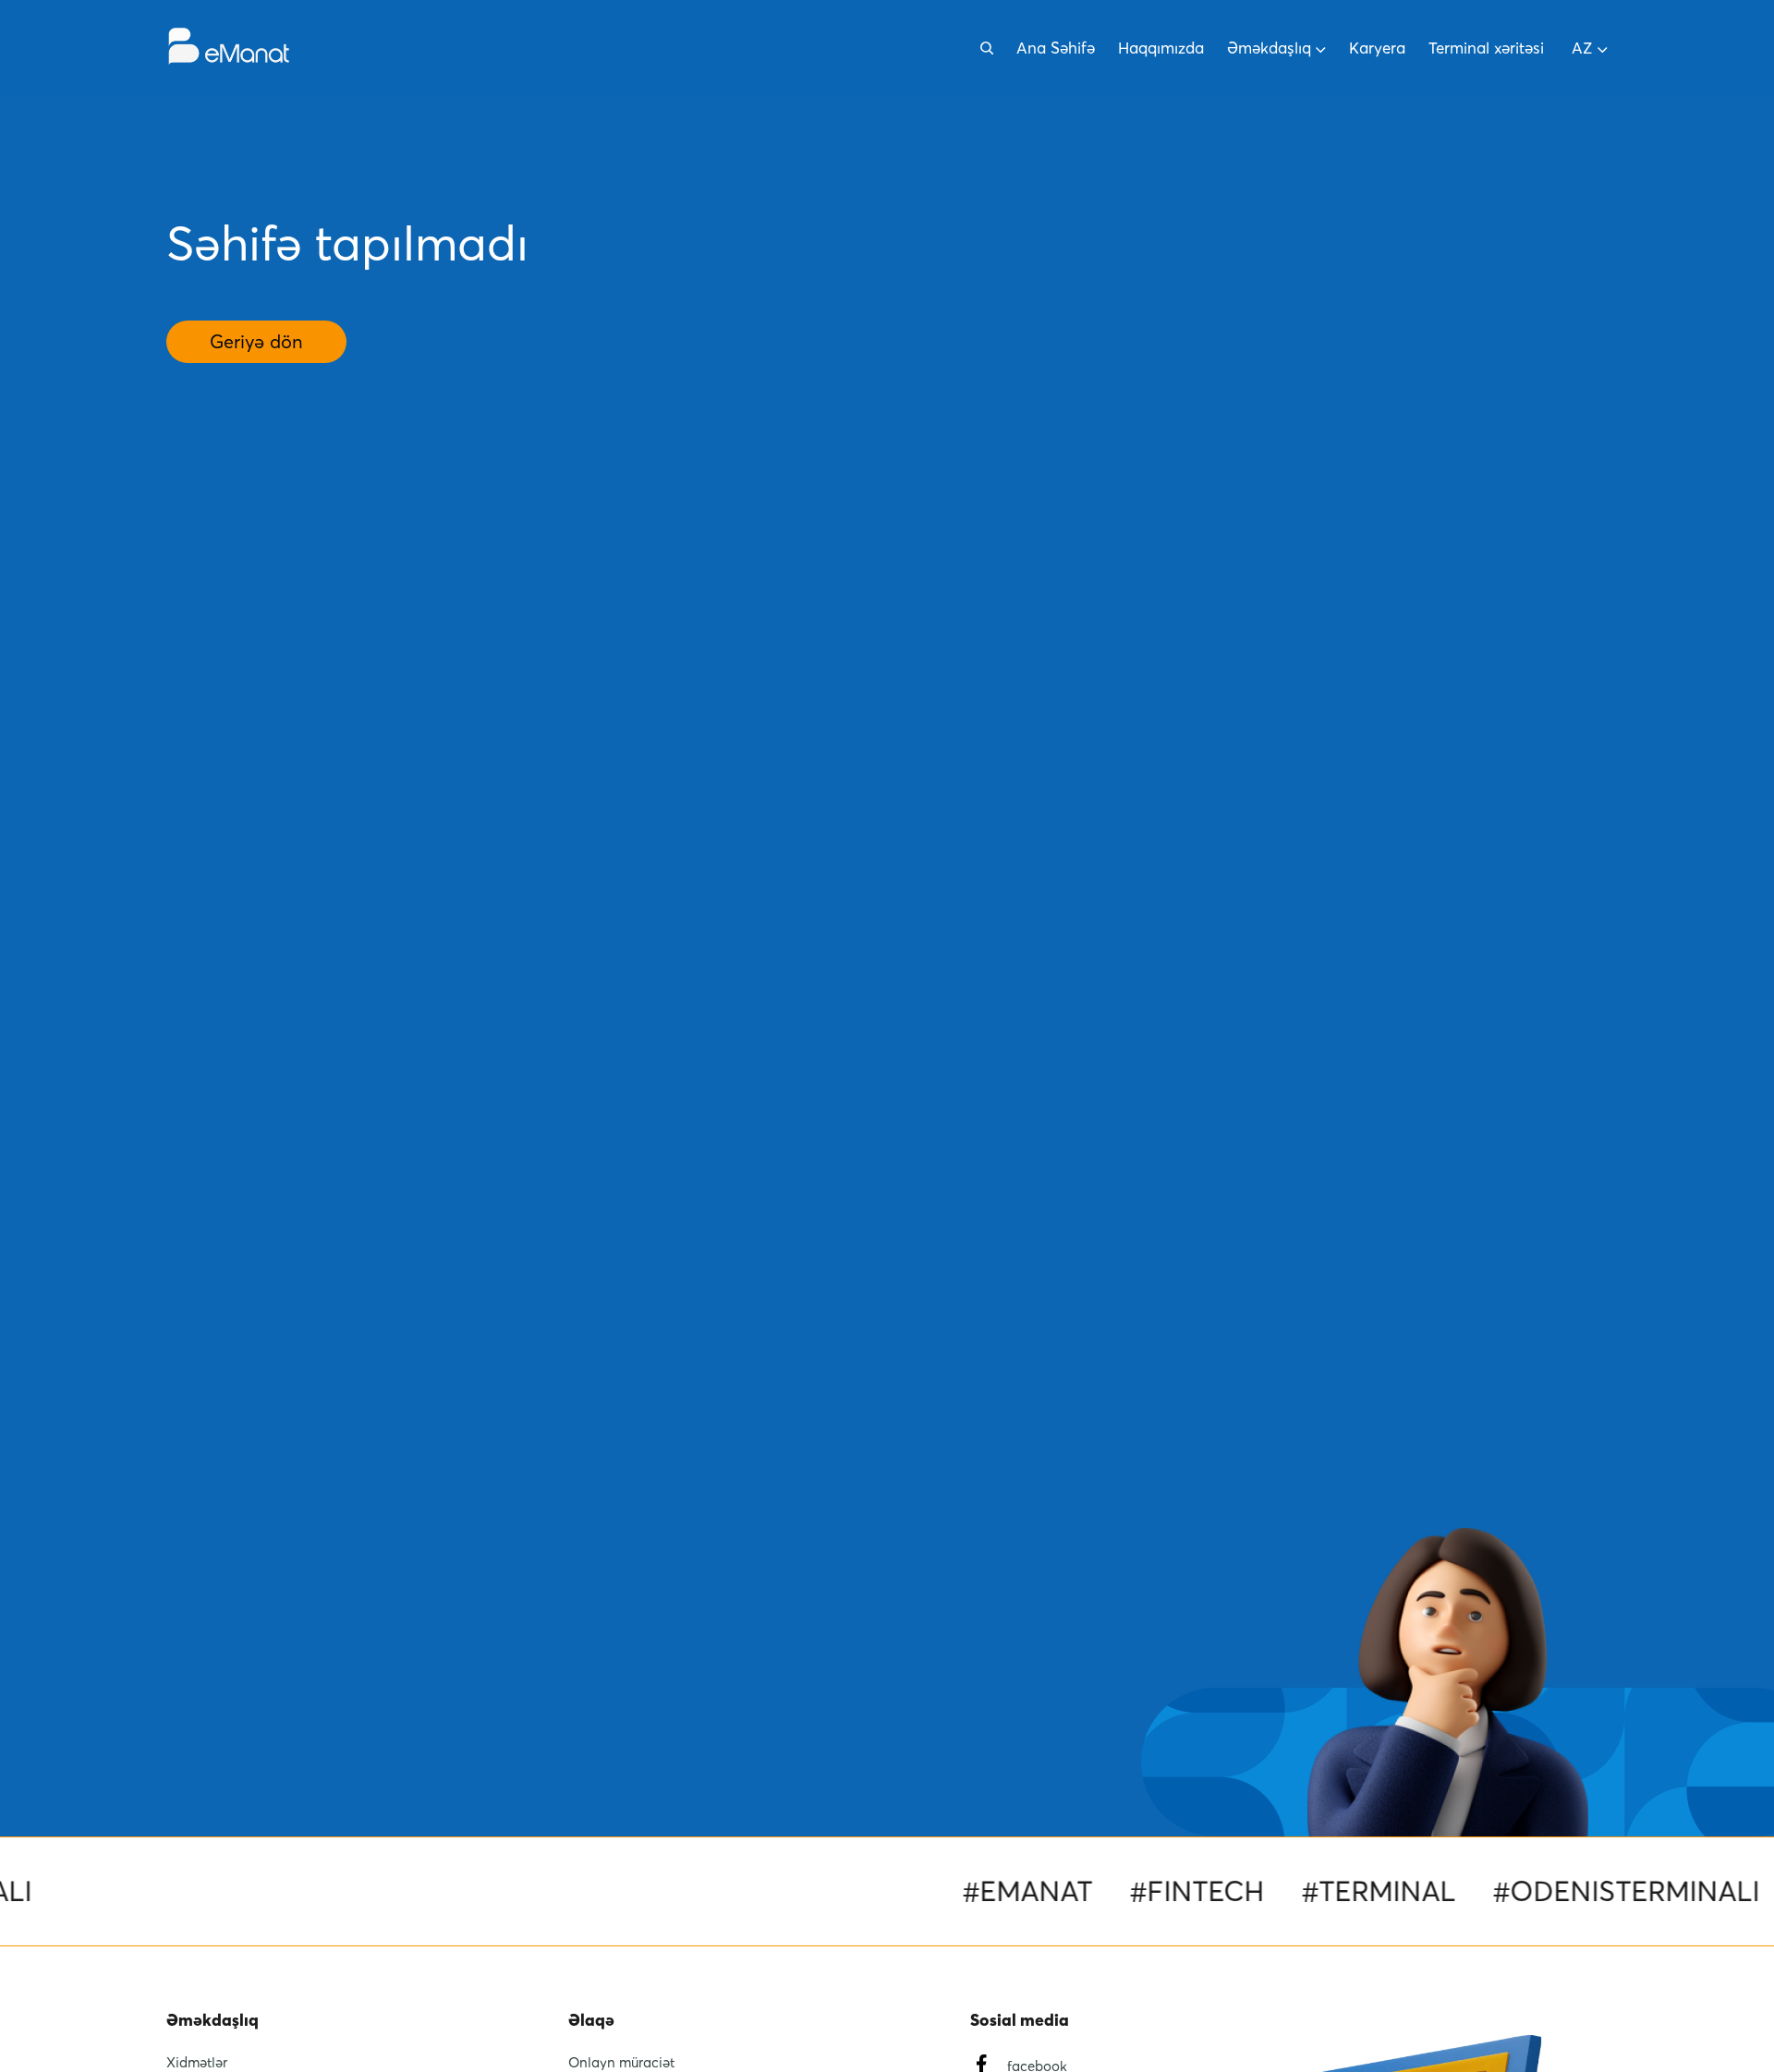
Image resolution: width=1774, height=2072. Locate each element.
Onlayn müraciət (621, 2062)
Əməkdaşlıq (1269, 48)
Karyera (1377, 48)
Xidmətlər (197, 2062)
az (1582, 48)
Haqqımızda (1161, 48)
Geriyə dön (256, 342)
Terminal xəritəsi (1486, 48)
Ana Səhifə (1056, 48)
